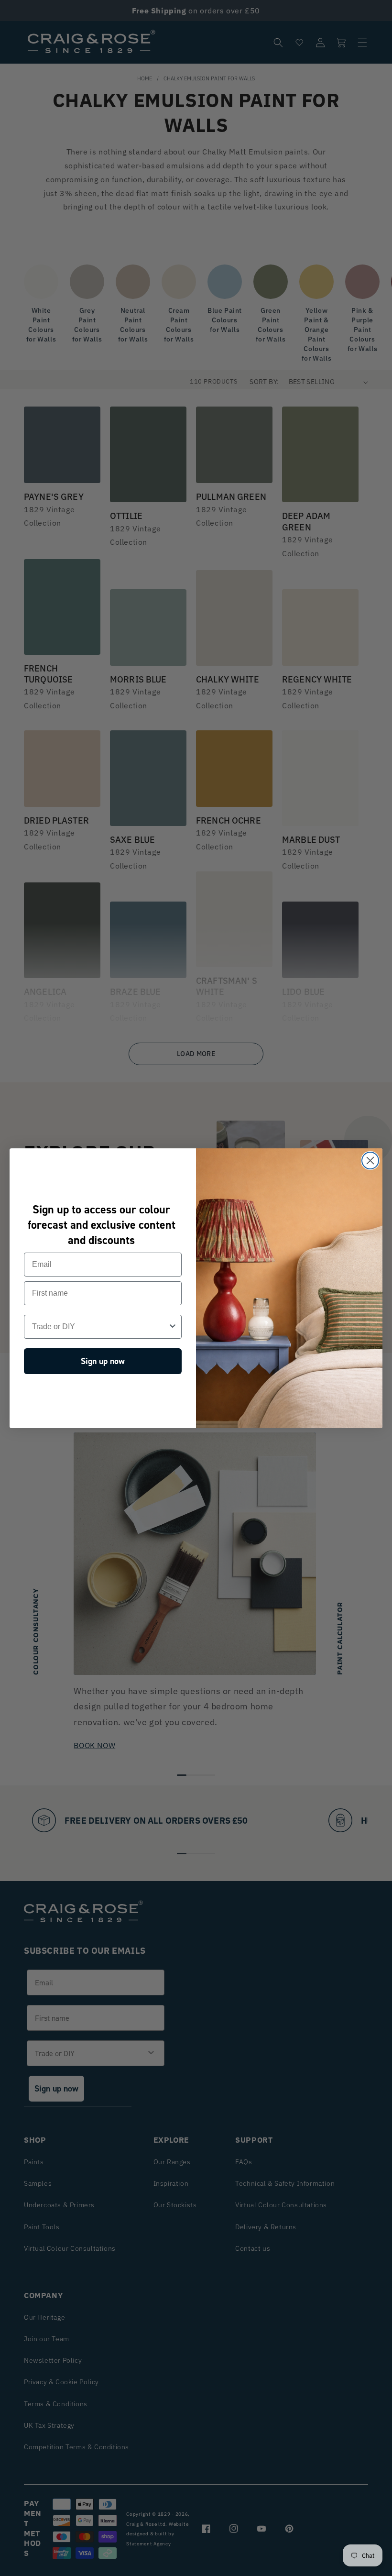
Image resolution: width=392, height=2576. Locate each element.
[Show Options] (173, 1327)
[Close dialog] (370, 1161)
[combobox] (100, 1327)
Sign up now (103, 1361)
